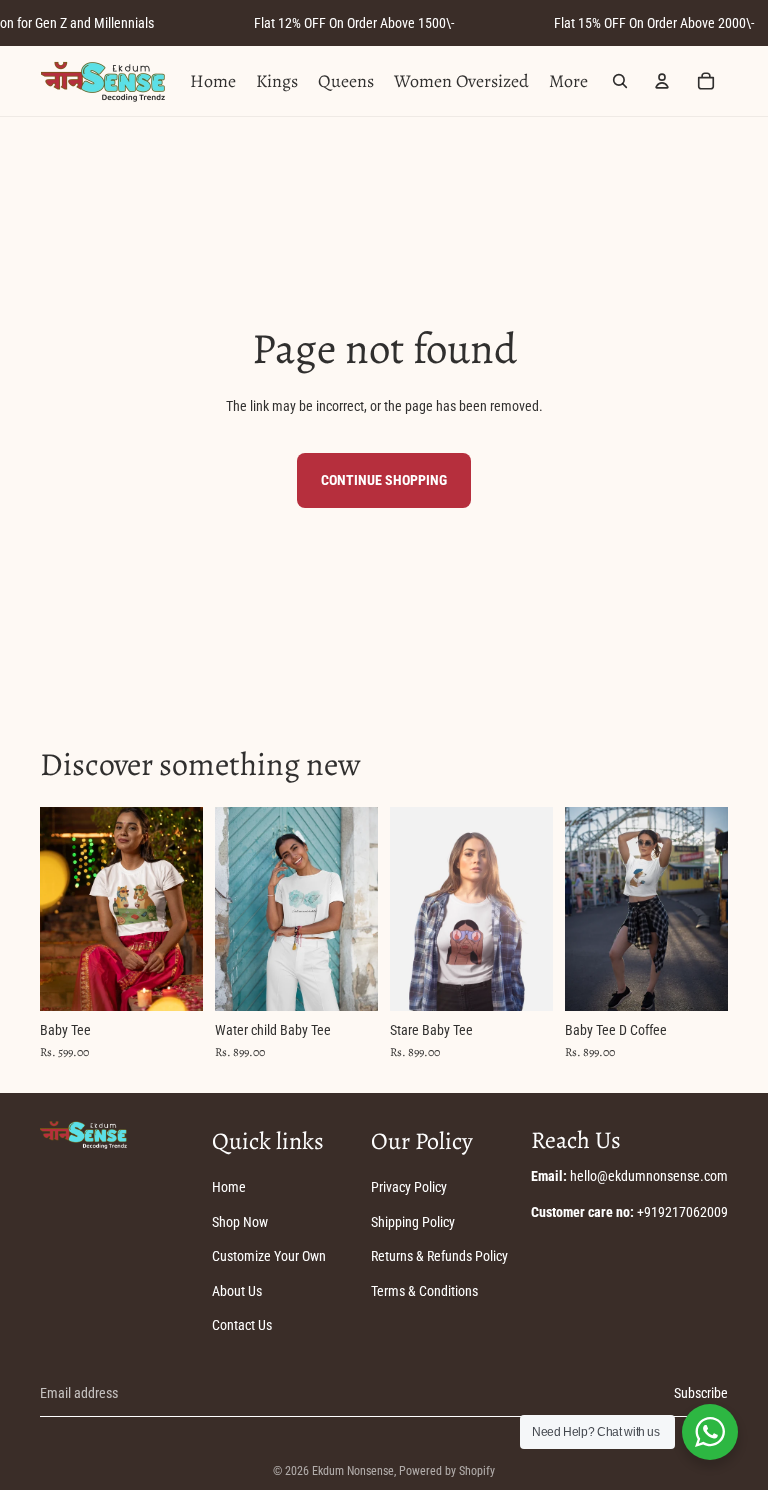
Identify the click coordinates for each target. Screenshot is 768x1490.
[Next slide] (187, 909)
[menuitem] (568, 81)
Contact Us (242, 1325)
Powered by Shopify (447, 1471)
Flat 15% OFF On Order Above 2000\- (654, 23)
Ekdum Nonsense (353, 1471)
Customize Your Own (269, 1256)
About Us (237, 1291)
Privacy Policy (409, 1187)
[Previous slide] (55, 909)
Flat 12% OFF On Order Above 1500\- (354, 23)
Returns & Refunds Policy (439, 1256)
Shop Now (240, 1222)
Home (229, 1187)
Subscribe (701, 1393)
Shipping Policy (413, 1222)
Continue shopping (384, 480)
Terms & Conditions (424, 1291)
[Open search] (620, 81)
